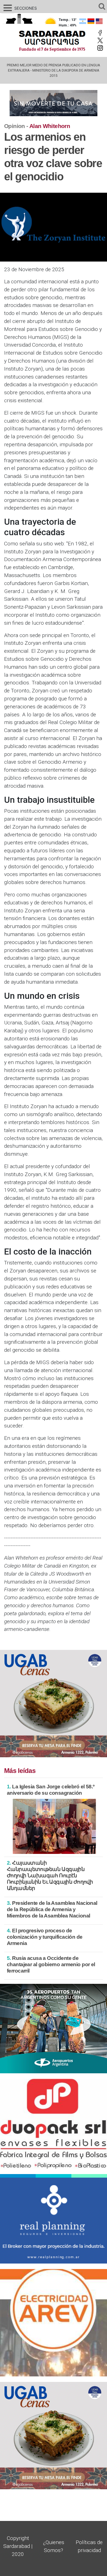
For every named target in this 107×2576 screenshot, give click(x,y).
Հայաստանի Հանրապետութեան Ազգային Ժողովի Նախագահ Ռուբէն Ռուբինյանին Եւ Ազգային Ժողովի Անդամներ (50, 1875)
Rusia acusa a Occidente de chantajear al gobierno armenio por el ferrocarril (51, 1964)
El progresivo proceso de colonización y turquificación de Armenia (45, 1937)
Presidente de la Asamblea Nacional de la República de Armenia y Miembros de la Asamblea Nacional (52, 1909)
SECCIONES (19, 8)
